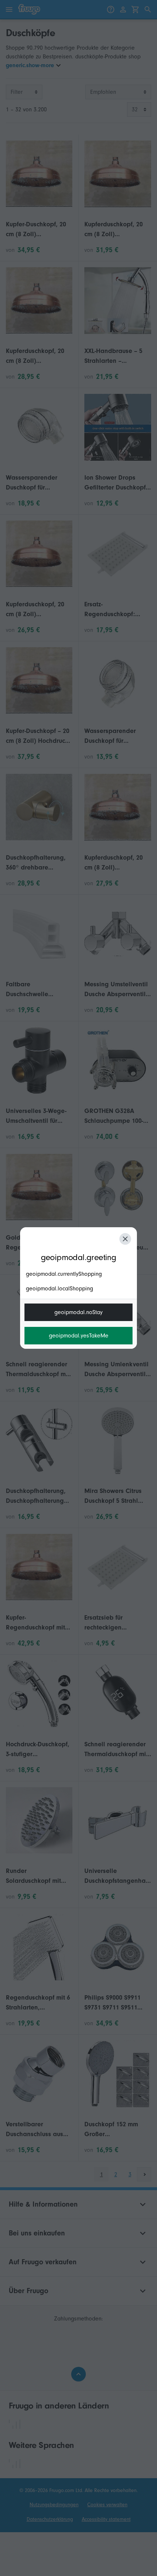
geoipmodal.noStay (78, 1312)
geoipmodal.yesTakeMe (79, 1336)
